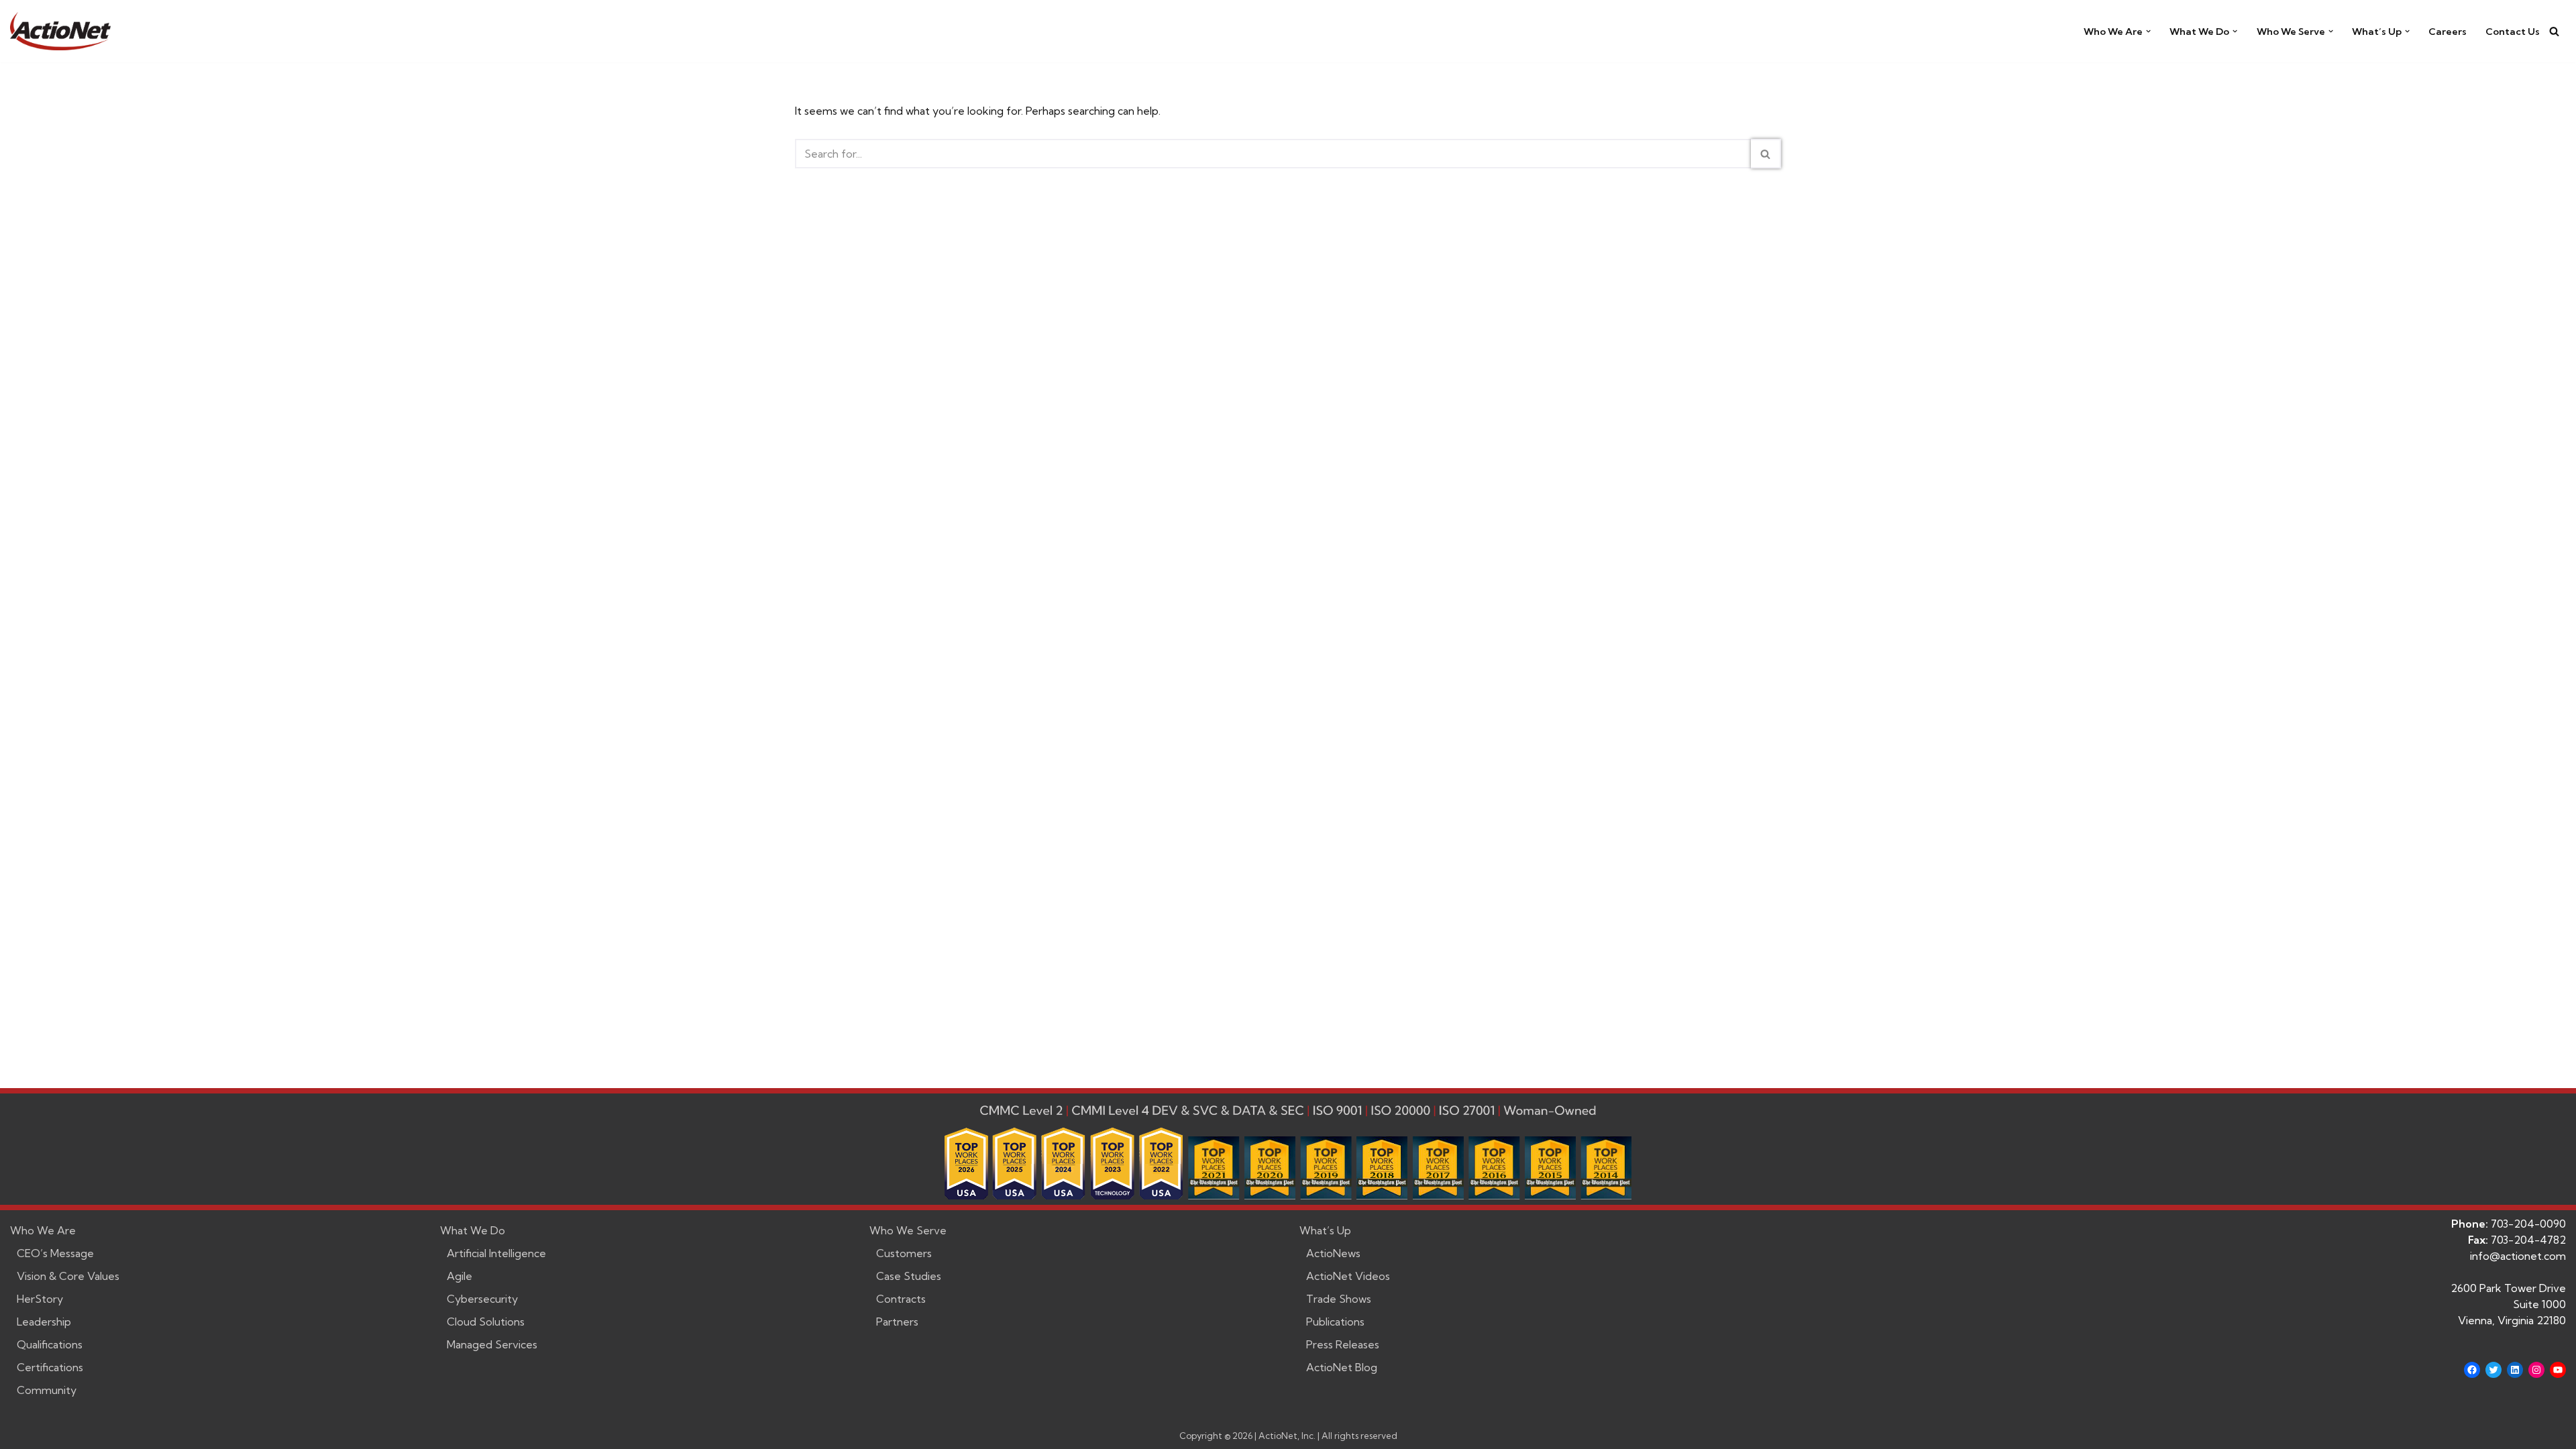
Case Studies (909, 1276)
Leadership (44, 1322)
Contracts (901, 1299)
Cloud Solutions (486, 1322)
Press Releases (1343, 1344)
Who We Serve (908, 1230)
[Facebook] (2472, 1370)
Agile (460, 1276)
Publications (1335, 1322)
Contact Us (2513, 32)
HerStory (40, 1299)
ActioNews (1333, 1253)
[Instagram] (2536, 1370)
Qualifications (50, 1344)
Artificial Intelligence (496, 1253)
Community (47, 1390)
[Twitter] (2493, 1370)
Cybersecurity (482, 1299)
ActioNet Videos (1348, 1276)
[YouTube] (2558, 1370)
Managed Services (492, 1344)
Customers (904, 1253)
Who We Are (43, 1230)
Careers (2448, 32)
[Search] (2554, 31)
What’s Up (1325, 1230)
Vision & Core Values (68, 1276)
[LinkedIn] (2515, 1370)
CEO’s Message (55, 1253)
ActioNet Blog (1342, 1367)
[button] (2148, 31)
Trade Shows (1339, 1299)
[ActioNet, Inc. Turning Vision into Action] (60, 31)
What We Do (473, 1230)
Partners (897, 1322)
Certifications (50, 1367)
